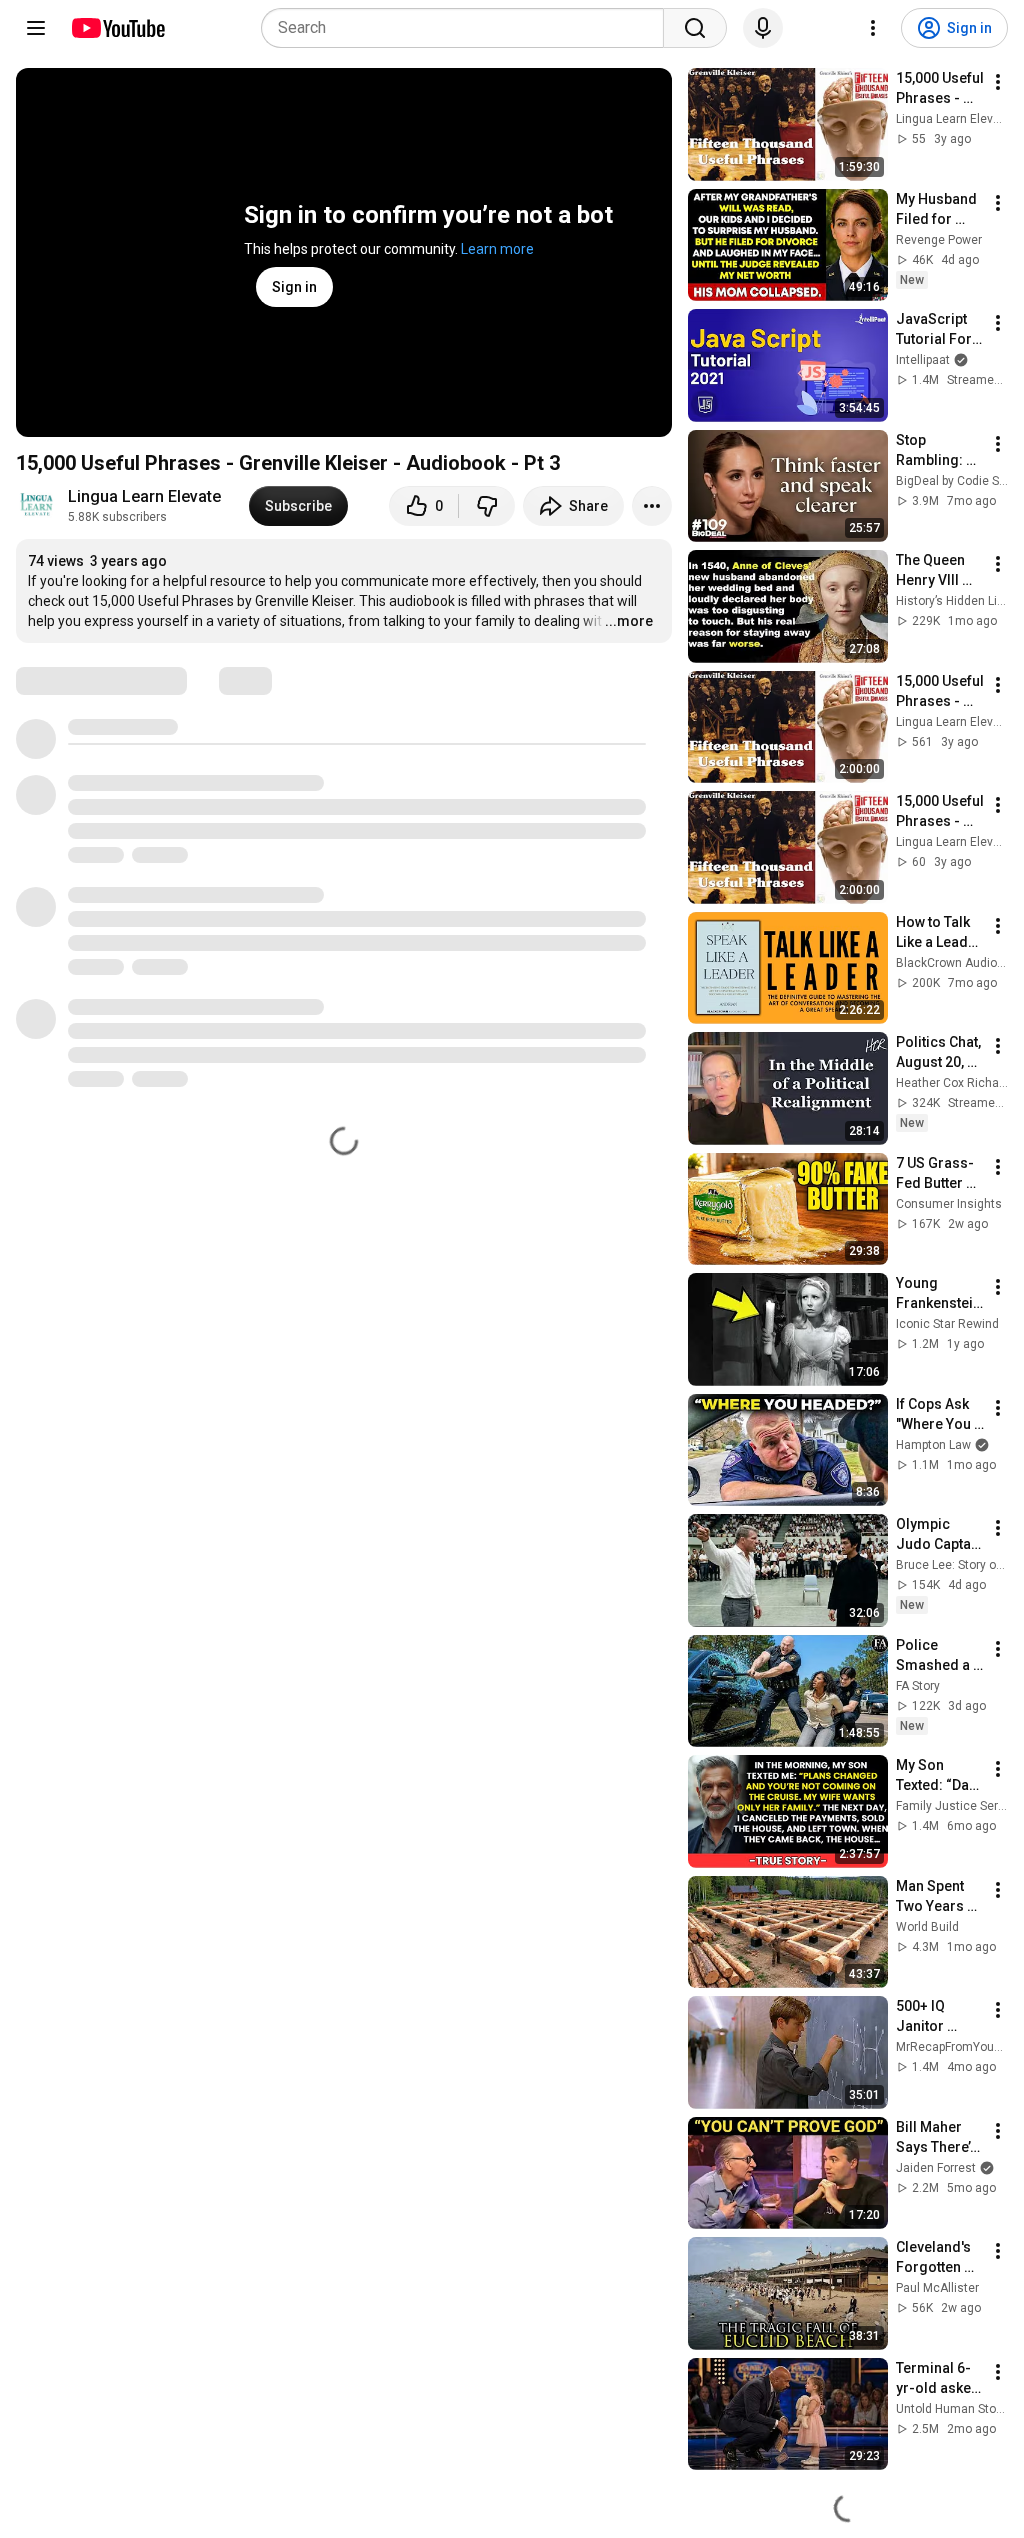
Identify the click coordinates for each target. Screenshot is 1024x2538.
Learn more (497, 249)
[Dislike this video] (487, 506)
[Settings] (873, 28)
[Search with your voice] (763, 28)
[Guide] (36, 28)
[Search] (695, 28)
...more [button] (629, 621)
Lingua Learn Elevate (146, 496)
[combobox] (468, 28)
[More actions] (652, 506)
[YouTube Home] (117, 28)
